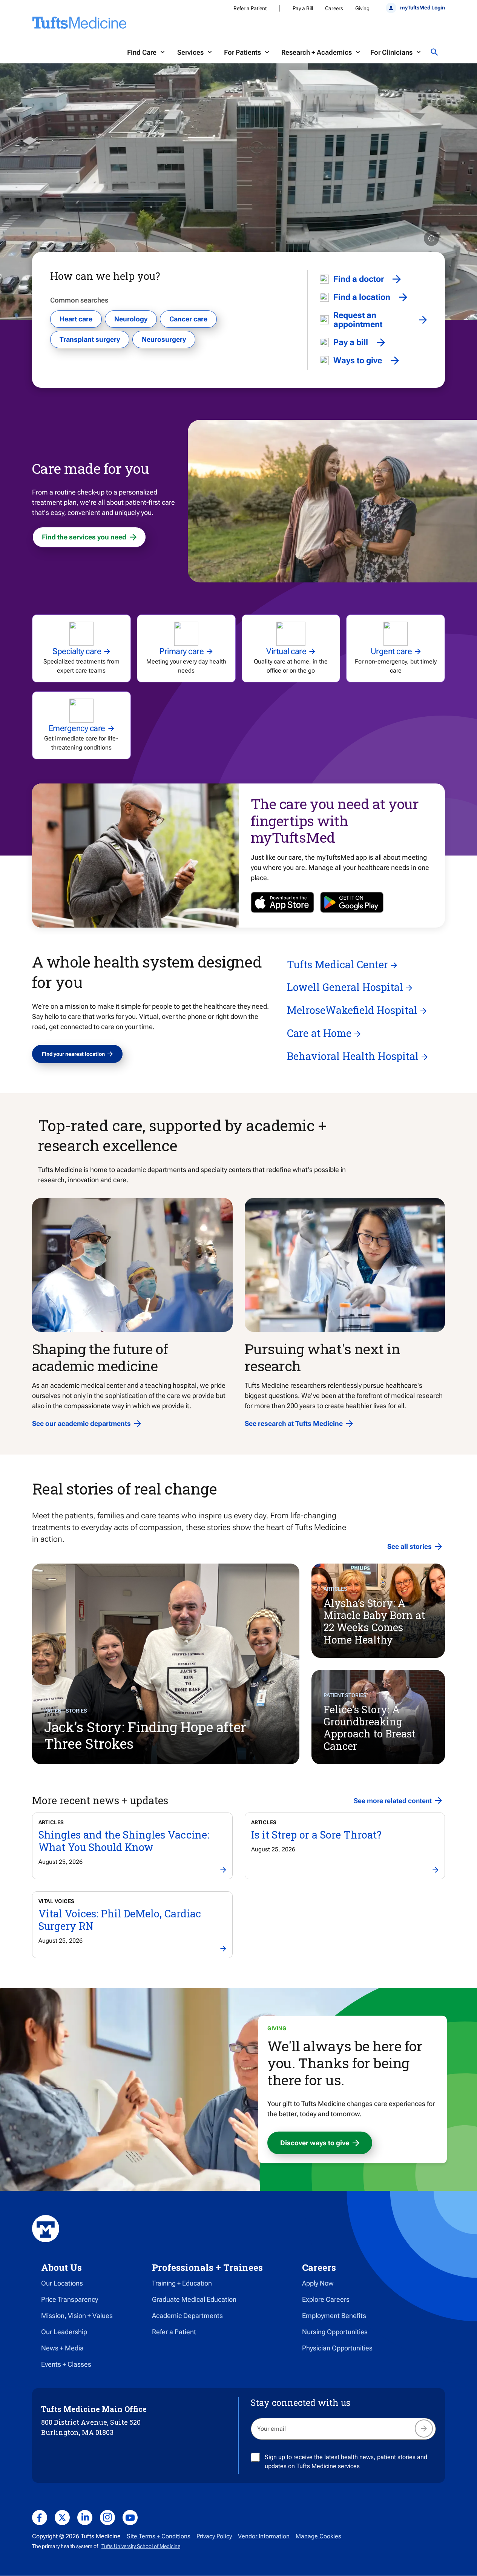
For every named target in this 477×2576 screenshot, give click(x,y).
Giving (362, 8)
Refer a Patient (250, 8)
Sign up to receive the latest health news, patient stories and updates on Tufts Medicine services (346, 2462)
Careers (334, 8)
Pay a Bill (303, 8)
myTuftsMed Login (423, 8)
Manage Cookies (318, 2536)
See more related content (393, 1801)
